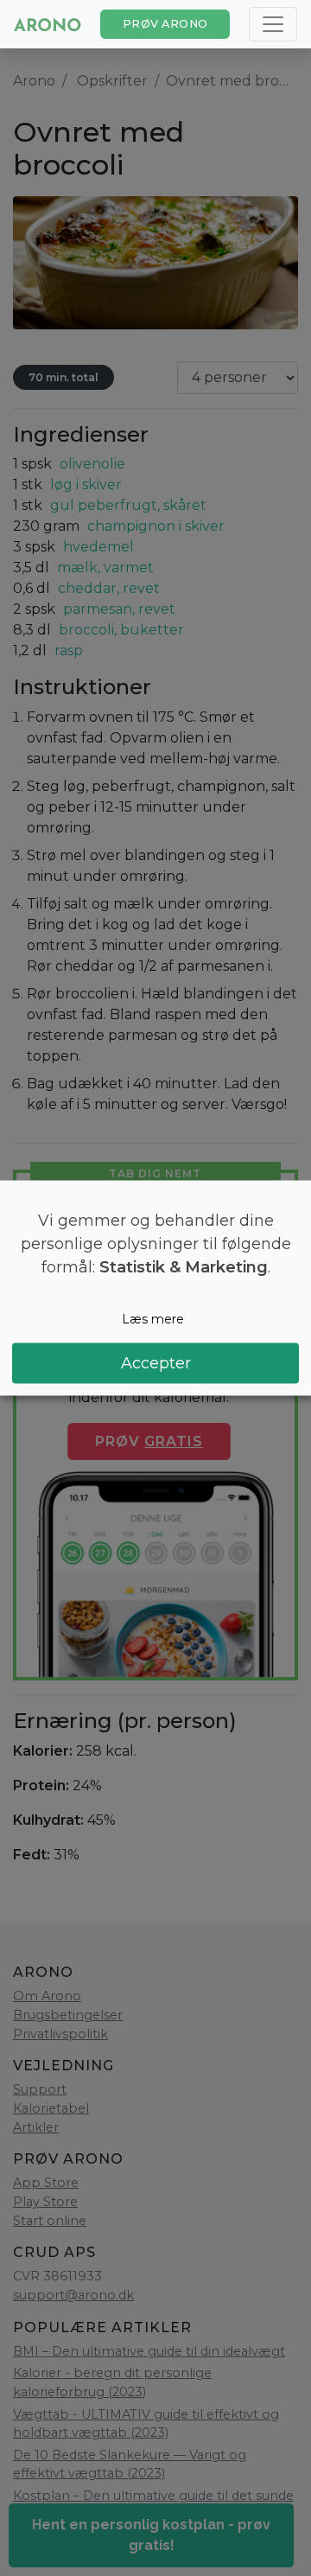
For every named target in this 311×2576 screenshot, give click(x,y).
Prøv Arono (165, 24)
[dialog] (155, 1288)
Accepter (156, 1362)
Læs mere (153, 1319)
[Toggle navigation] (273, 24)
